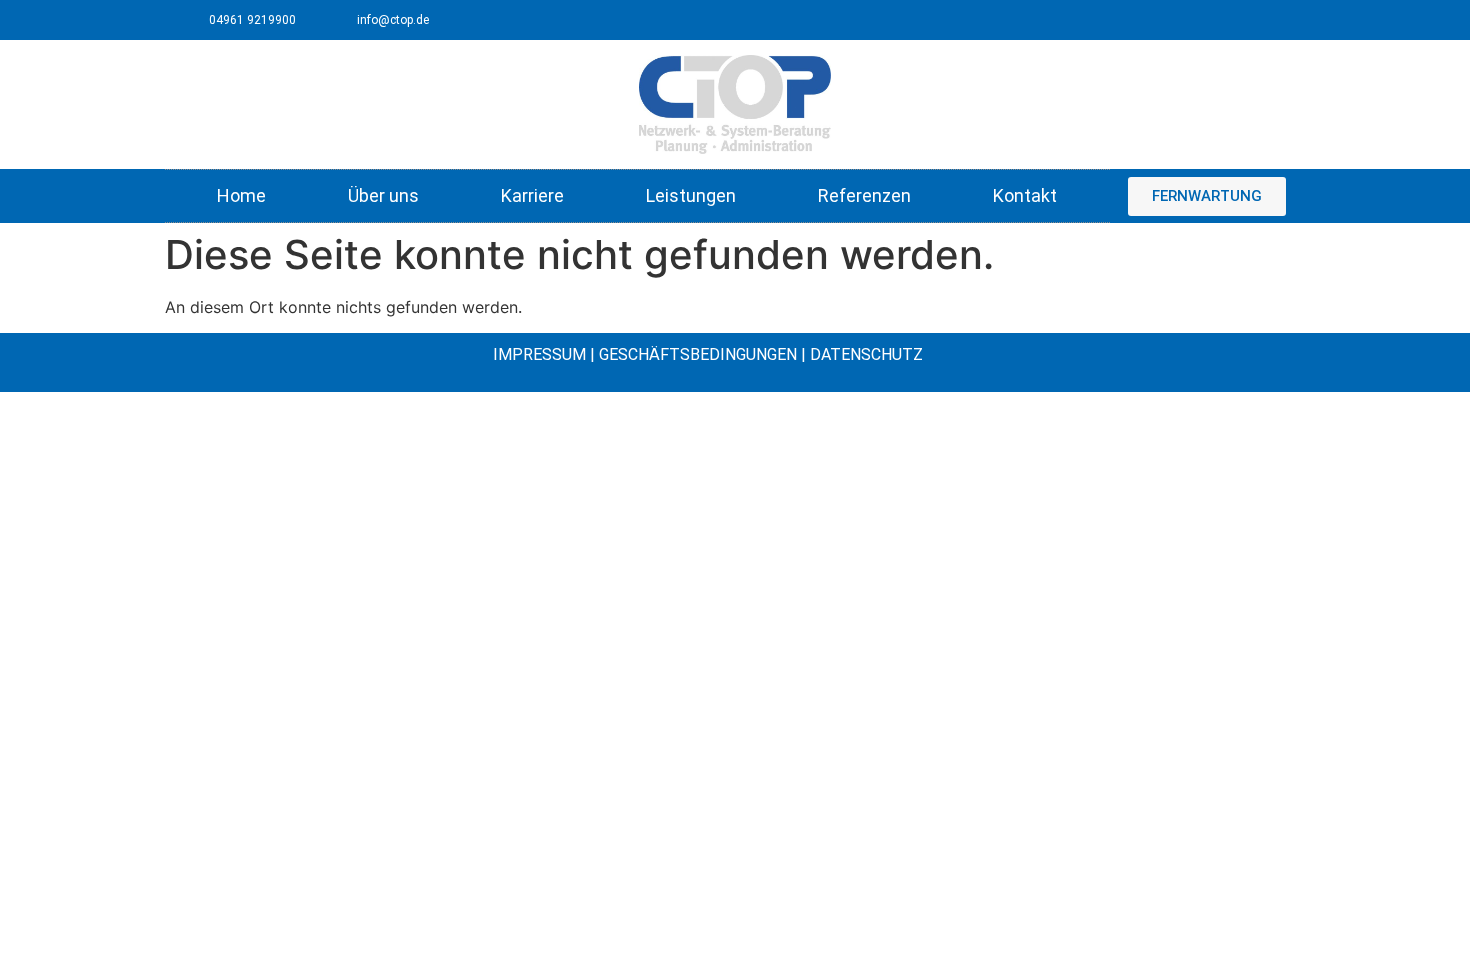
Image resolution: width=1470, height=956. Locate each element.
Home (241, 195)
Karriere (532, 195)
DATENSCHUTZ (866, 354)
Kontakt (1025, 195)
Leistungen (691, 195)
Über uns (383, 195)
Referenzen (864, 195)
